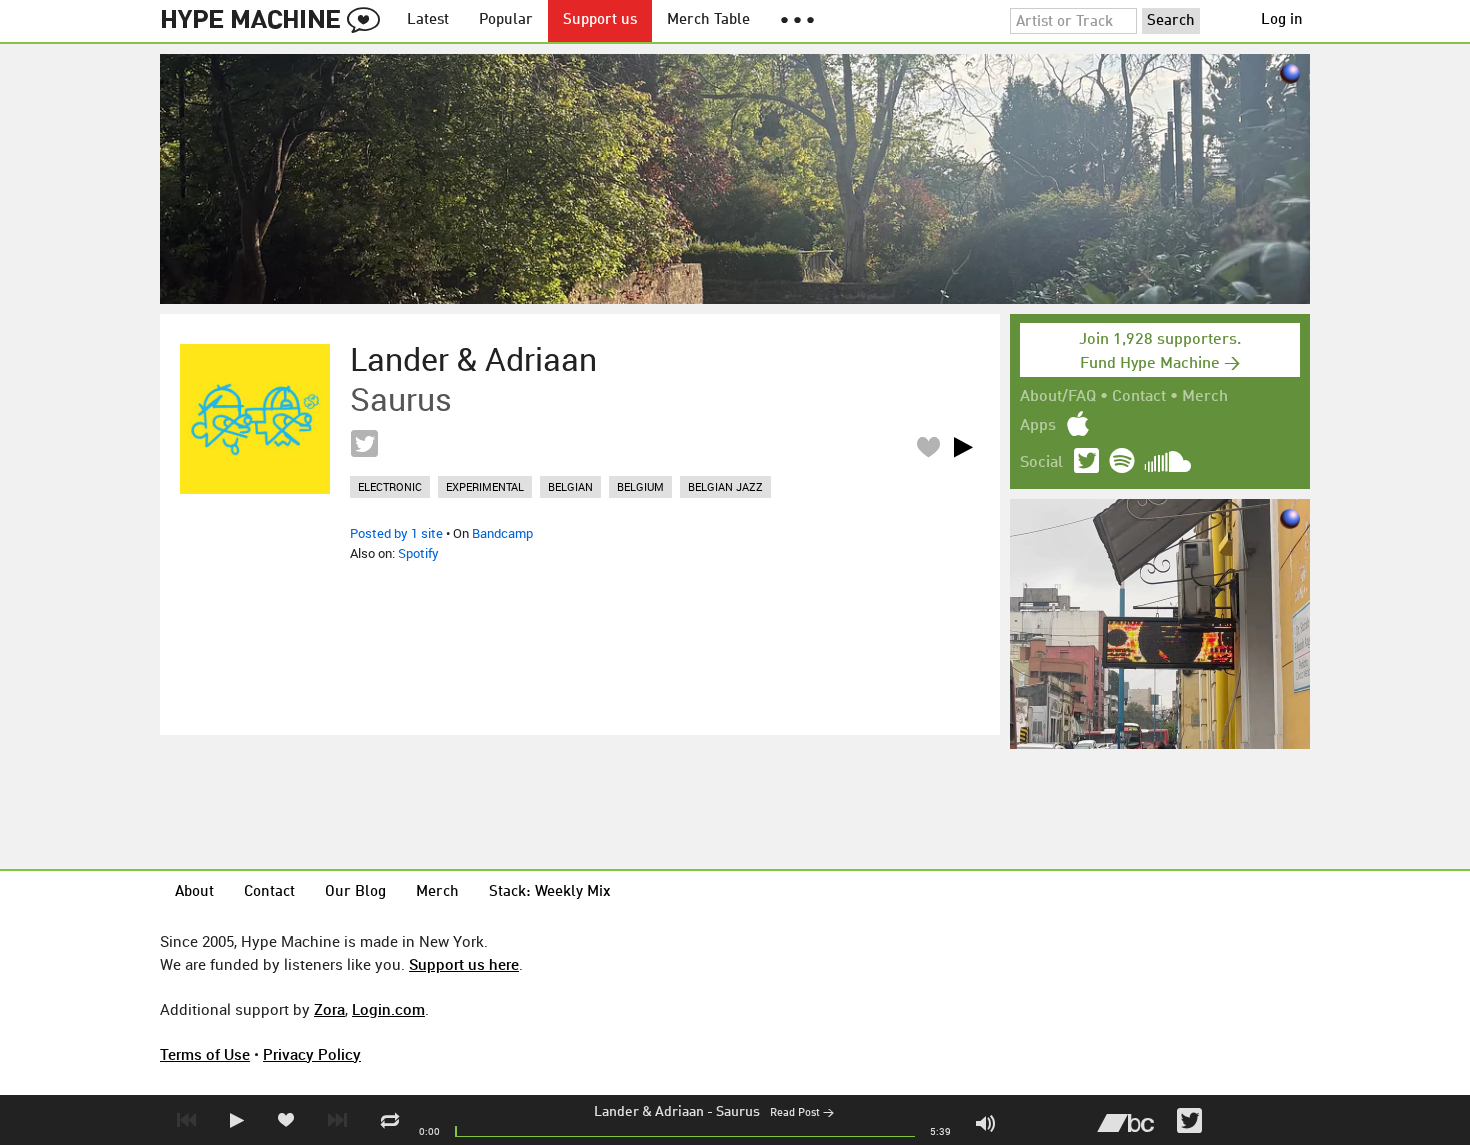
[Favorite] (928, 446)
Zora (329, 1009)
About (194, 892)
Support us (600, 20)
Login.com (388, 1009)
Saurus (738, 1112)
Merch (1205, 397)
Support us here (464, 964)
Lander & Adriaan (649, 1112)
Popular (506, 20)
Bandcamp (502, 533)
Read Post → (802, 1113)
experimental (485, 486)
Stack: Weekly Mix (550, 892)
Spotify (418, 553)
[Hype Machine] (276, 21)
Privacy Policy (312, 1054)
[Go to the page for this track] (255, 419)
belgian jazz (725, 486)
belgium (640, 486)
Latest (428, 20)
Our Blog (355, 892)
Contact (1139, 397)
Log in (1282, 20)
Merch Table (708, 20)
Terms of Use (205, 1054)
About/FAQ (1058, 397)
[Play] (963, 447)
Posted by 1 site (396, 533)
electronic (390, 486)
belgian (570, 486)
